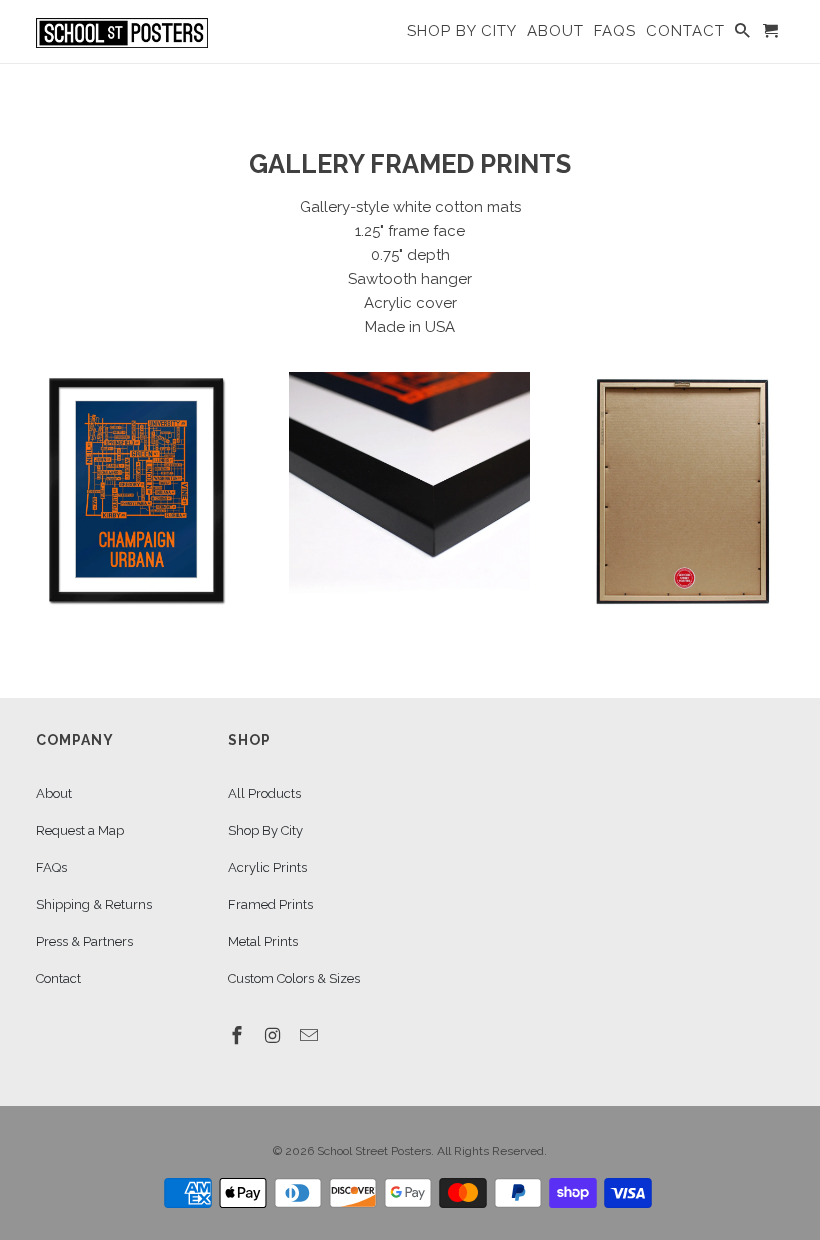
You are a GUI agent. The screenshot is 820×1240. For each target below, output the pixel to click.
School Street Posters (374, 1151)
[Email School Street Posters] (311, 1035)
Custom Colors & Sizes (294, 978)
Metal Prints (263, 941)
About (54, 793)
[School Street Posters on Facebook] (239, 1035)
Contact (58, 978)
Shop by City (462, 31)
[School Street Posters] (122, 31)
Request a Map (80, 830)
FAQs (51, 867)
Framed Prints (270, 904)
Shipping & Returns (94, 904)
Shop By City (265, 830)
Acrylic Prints (267, 867)
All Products (264, 793)
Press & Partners (84, 941)
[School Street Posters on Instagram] (275, 1035)
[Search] (744, 35)
